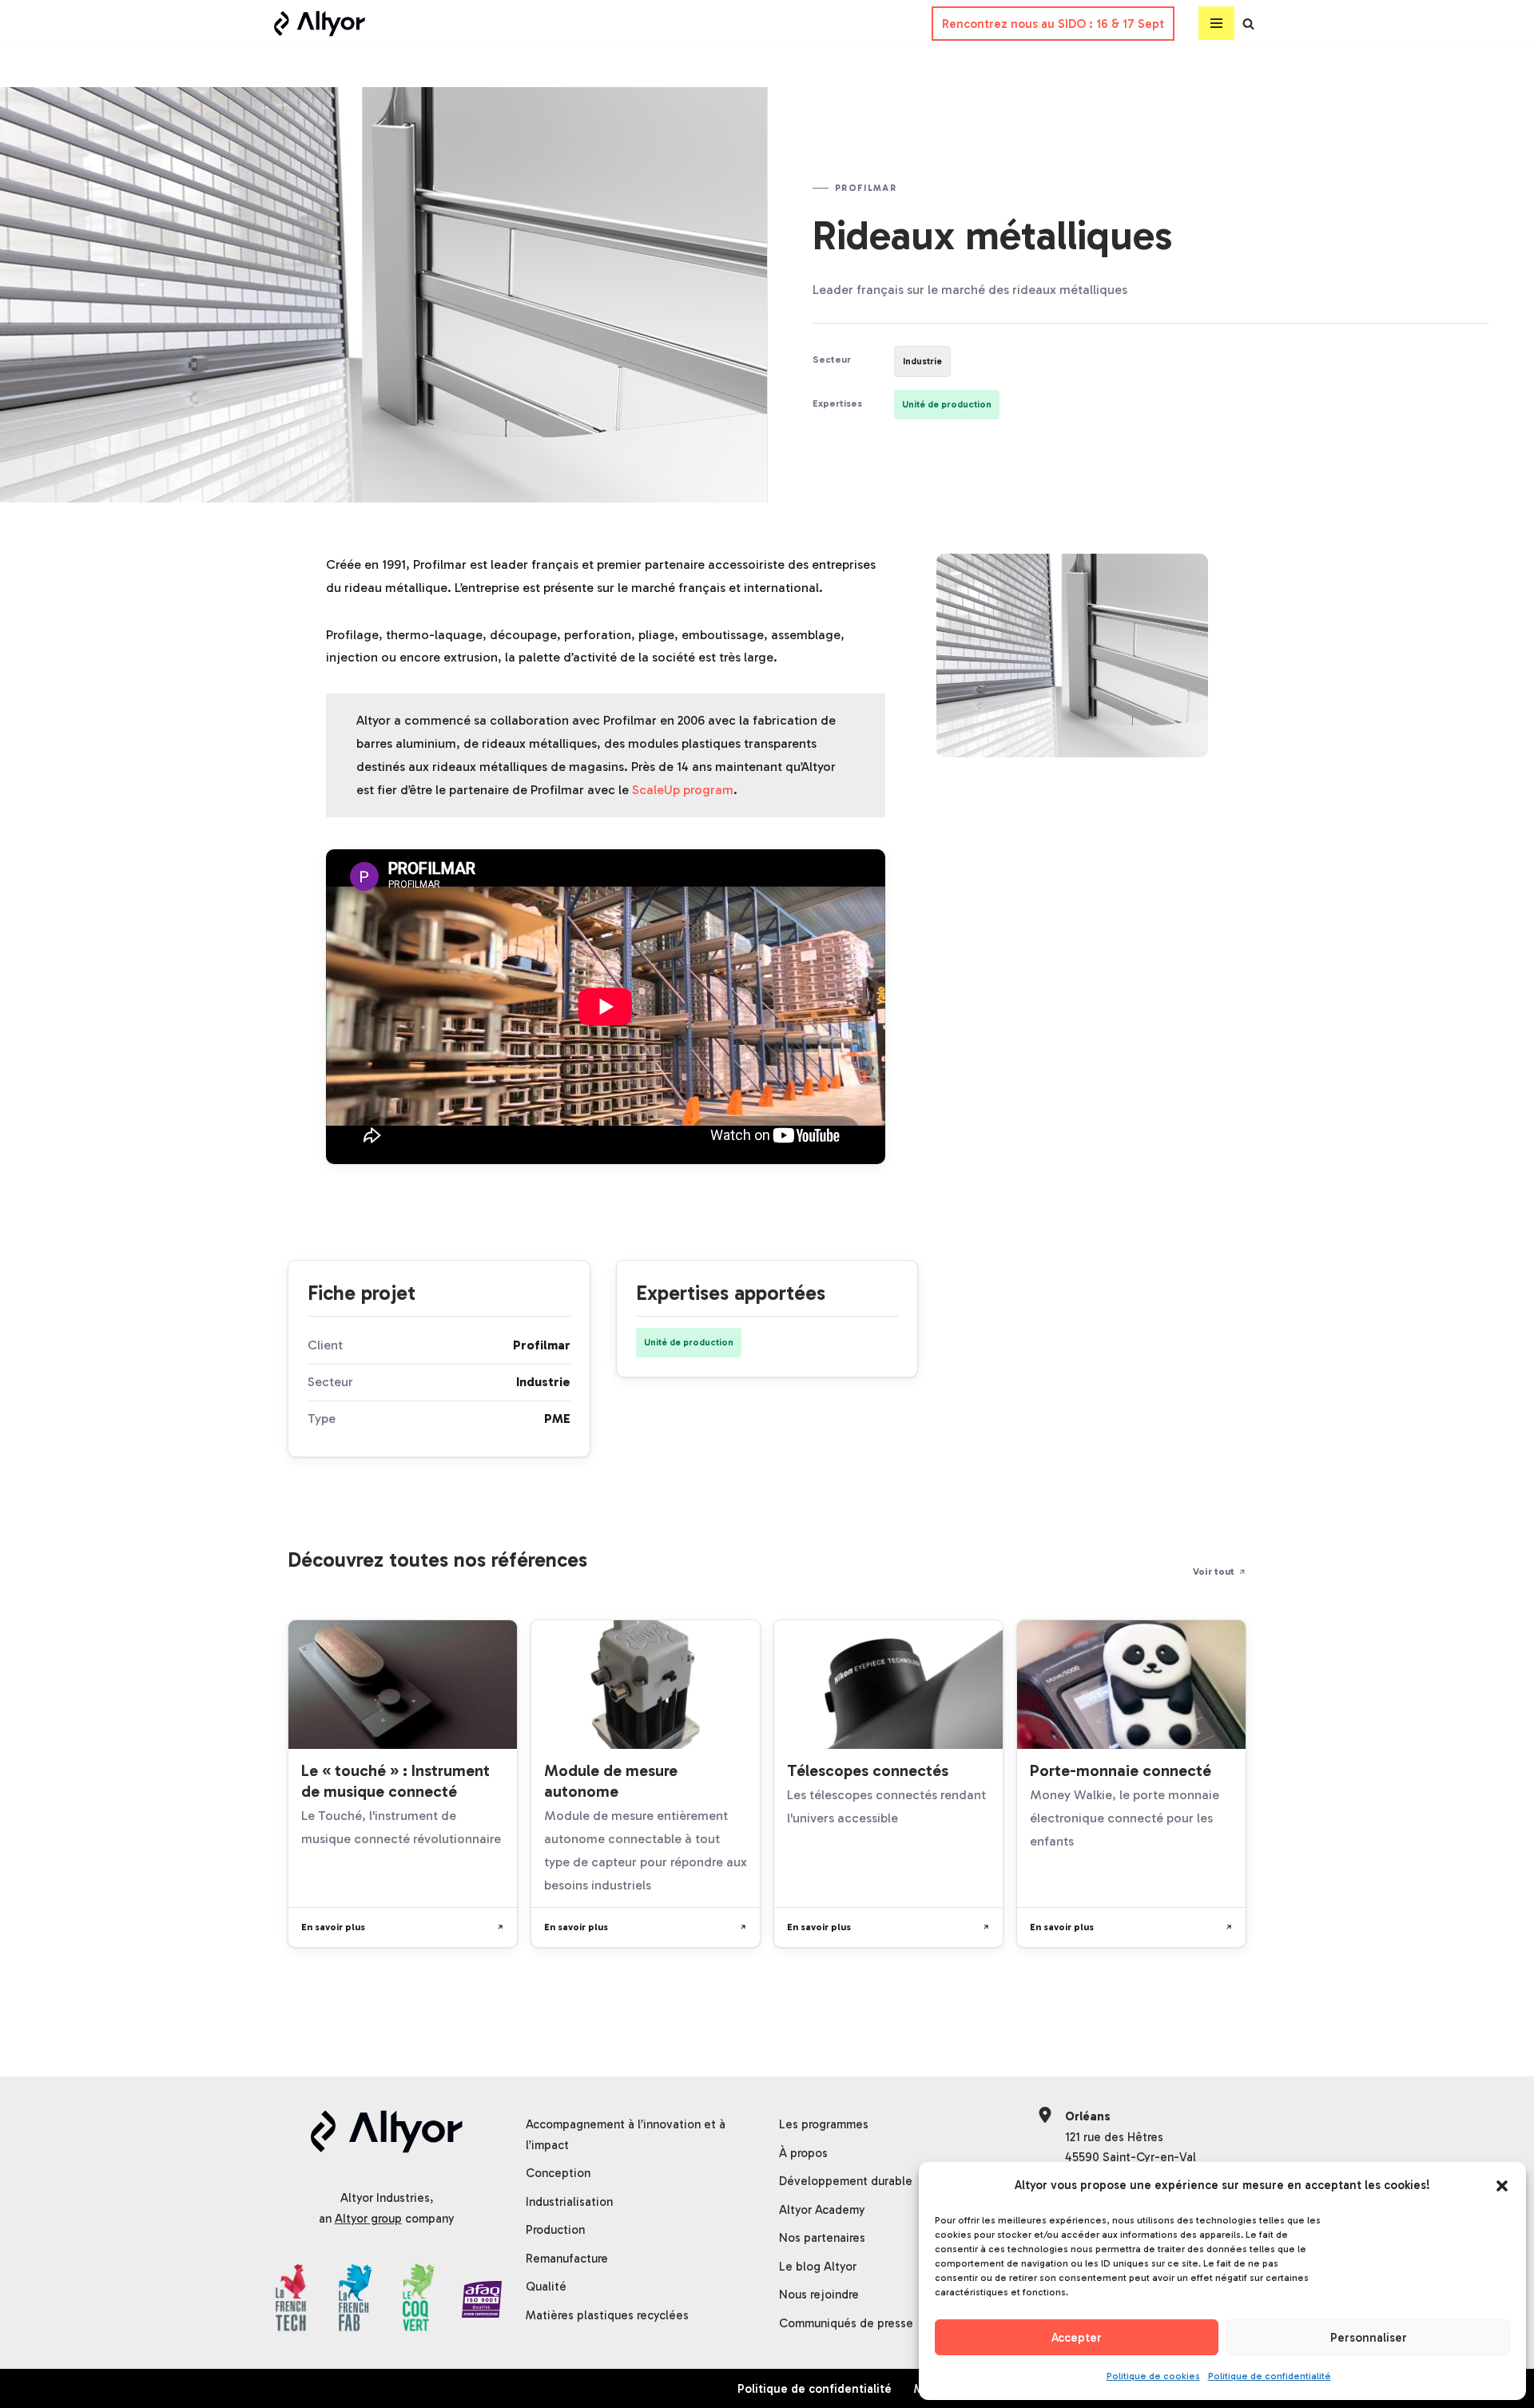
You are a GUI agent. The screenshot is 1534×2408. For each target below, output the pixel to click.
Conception (558, 2173)
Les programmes (824, 2124)
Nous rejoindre (819, 2295)
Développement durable (846, 2181)
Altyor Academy (822, 2210)
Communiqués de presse (846, 2323)
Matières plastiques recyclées (607, 2315)
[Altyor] (320, 24)
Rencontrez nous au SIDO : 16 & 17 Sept (1053, 24)
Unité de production (947, 404)
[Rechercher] (1248, 24)
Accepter (1077, 2338)
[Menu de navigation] (1216, 24)
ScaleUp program (683, 790)
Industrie (922, 361)
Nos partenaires (822, 2238)
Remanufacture (567, 2259)
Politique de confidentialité (1270, 2376)
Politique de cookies (1153, 2376)
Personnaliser (1369, 2338)
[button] (1502, 2186)
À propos (803, 2153)
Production (555, 2230)
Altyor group (368, 2219)
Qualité (546, 2287)
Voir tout (1214, 1571)
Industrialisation (569, 2202)
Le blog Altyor (818, 2267)
